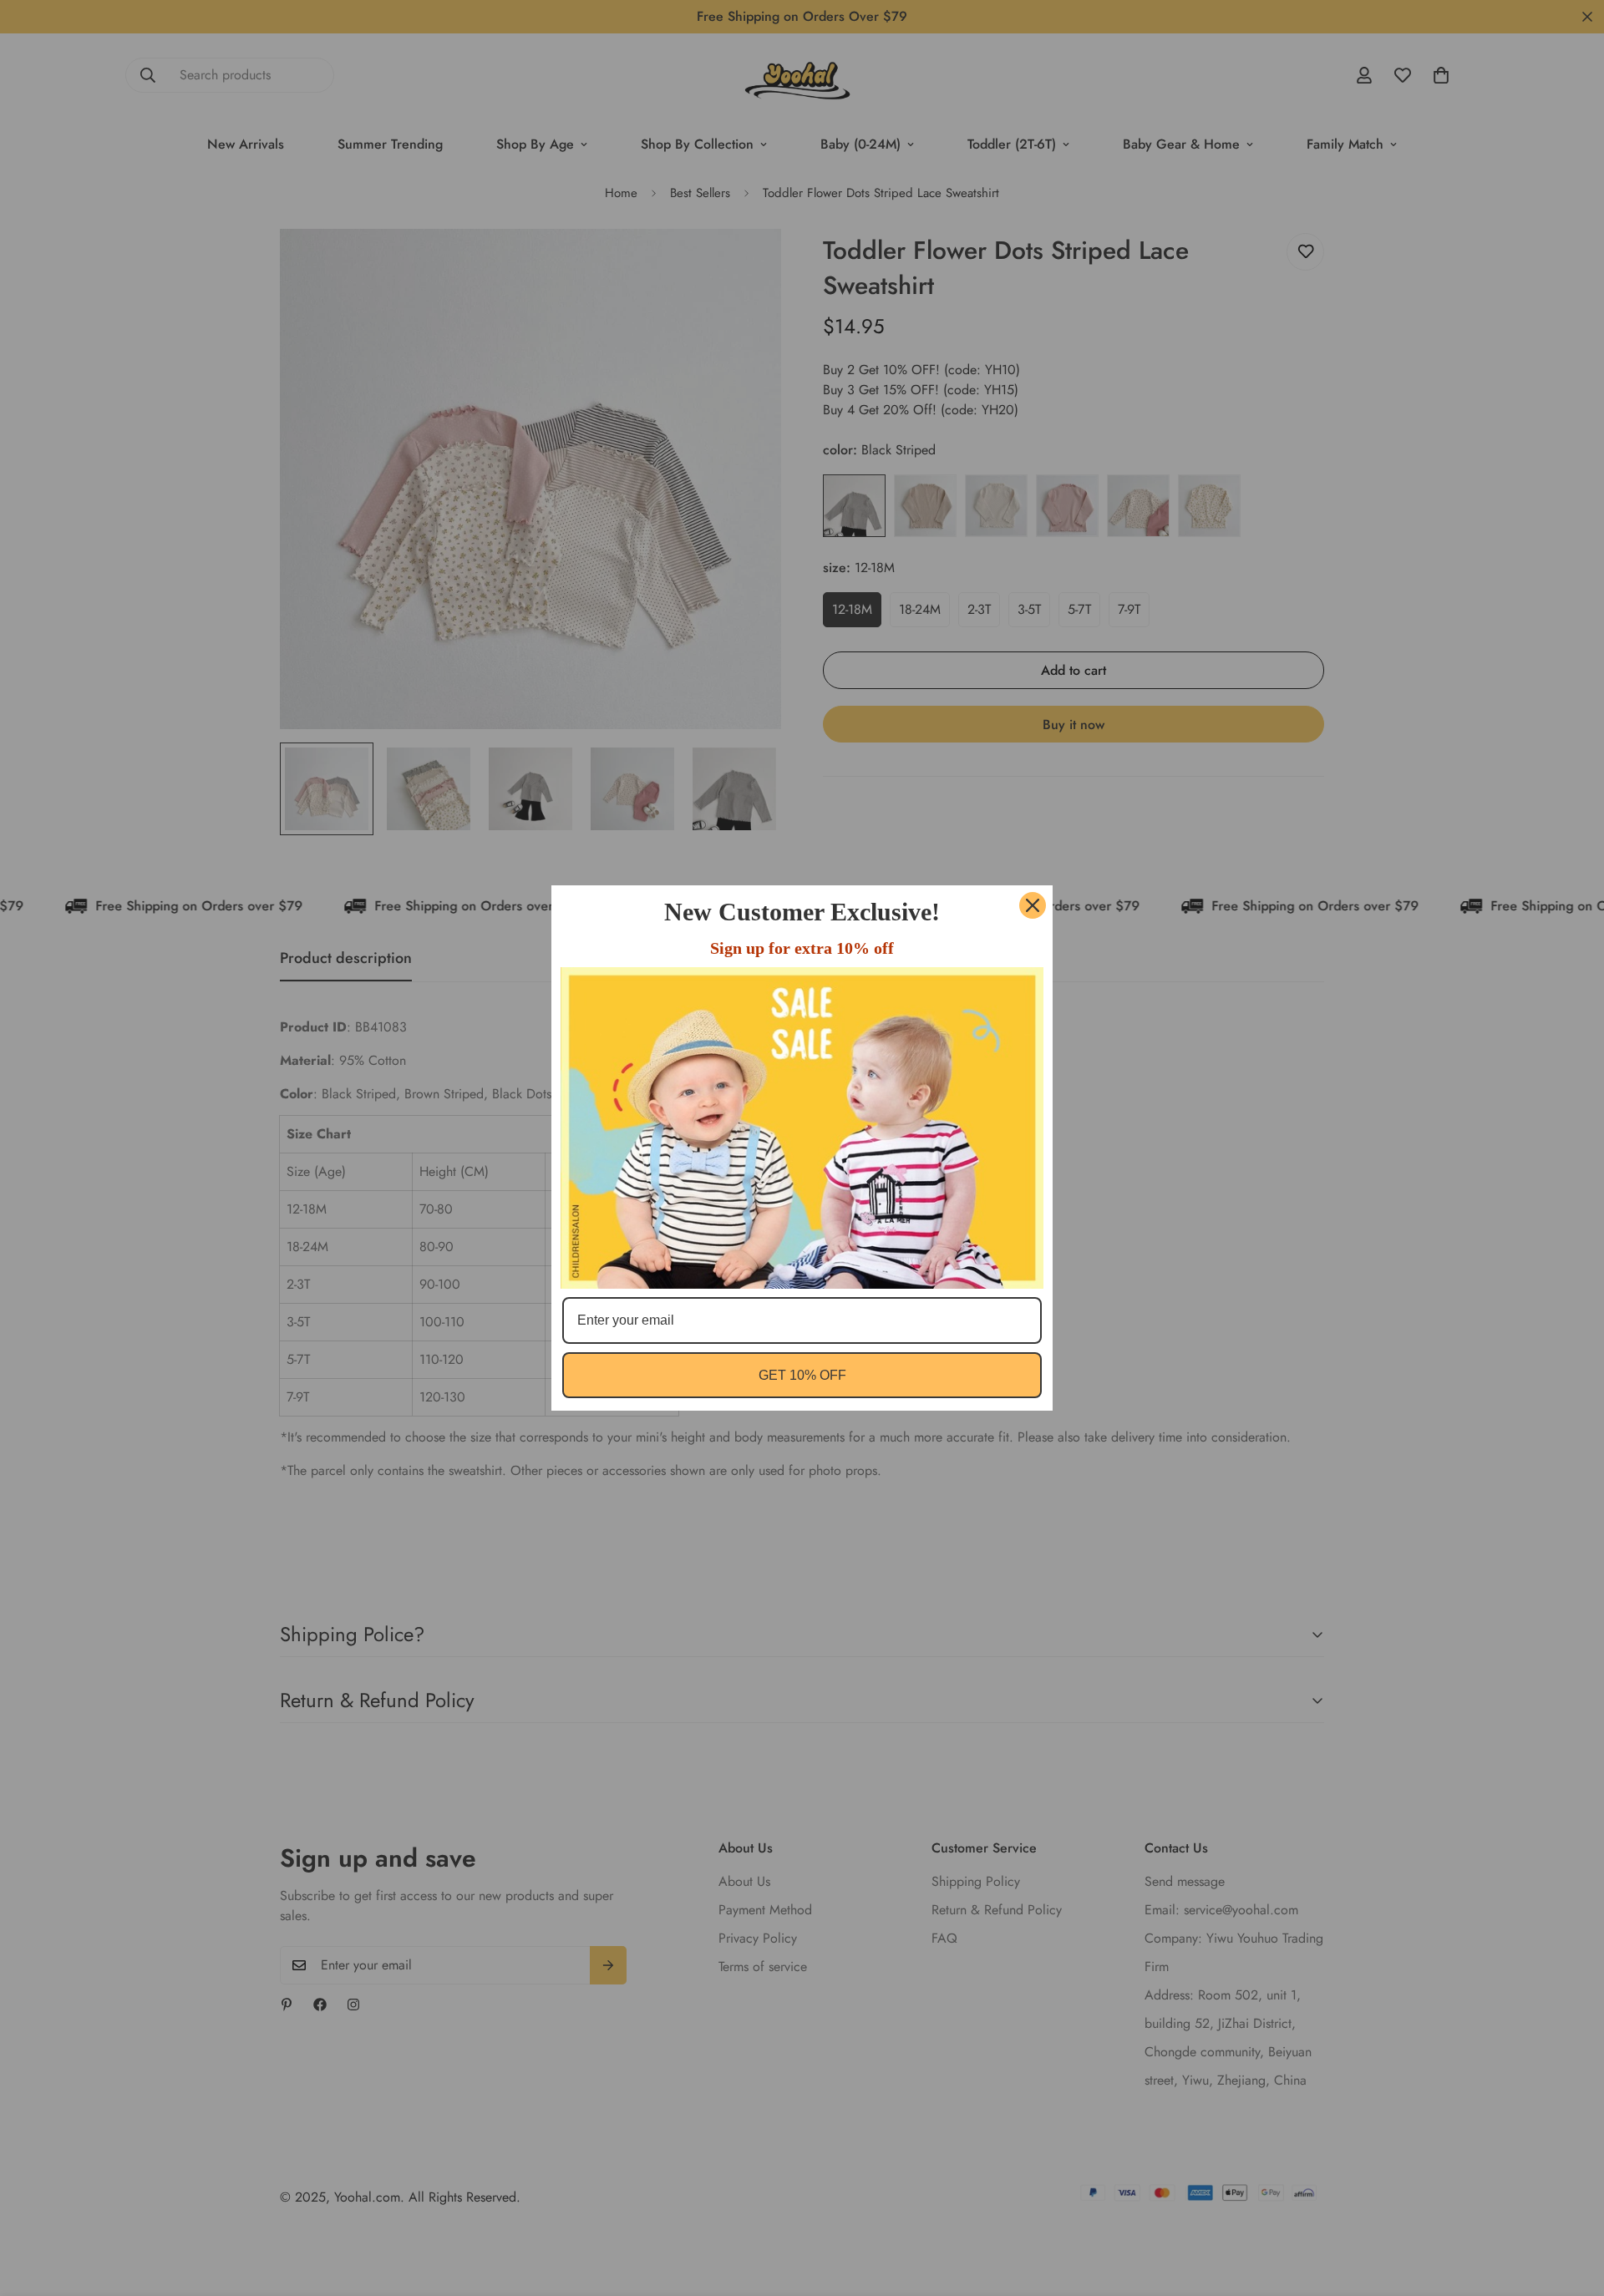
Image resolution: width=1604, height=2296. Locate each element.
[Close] (1033, 905)
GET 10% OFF (802, 1375)
